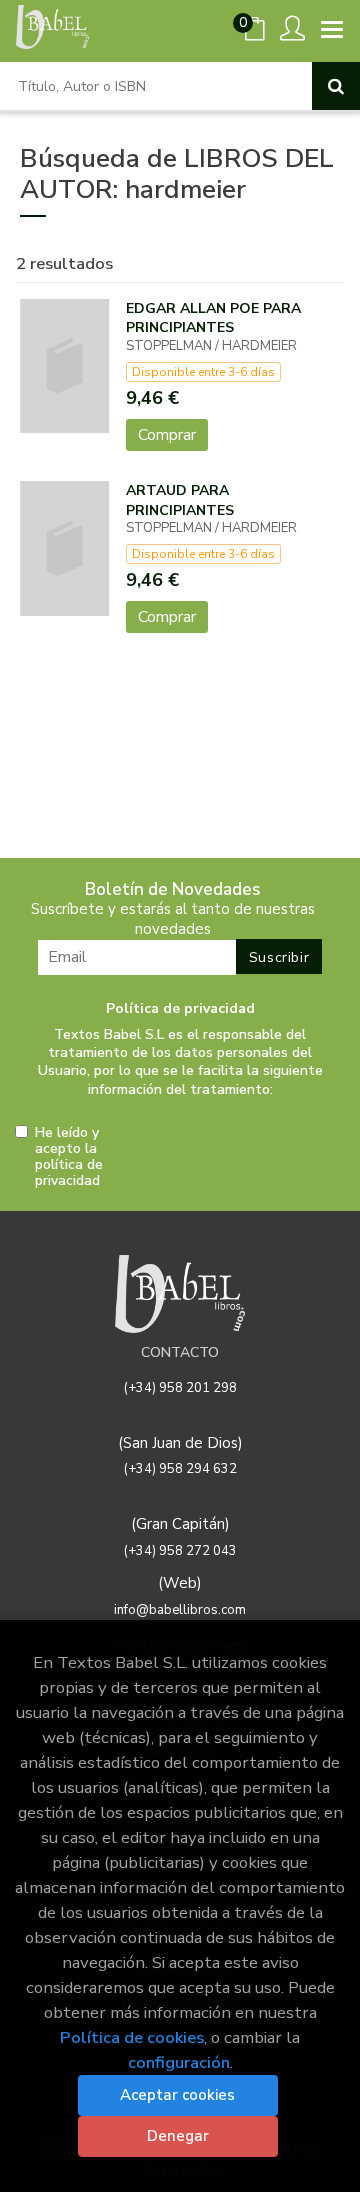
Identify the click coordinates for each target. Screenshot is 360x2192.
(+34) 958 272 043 (180, 1551)
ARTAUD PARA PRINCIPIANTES (180, 500)
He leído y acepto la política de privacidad (69, 1157)
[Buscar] (336, 86)
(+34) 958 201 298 (180, 1388)
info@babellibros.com (180, 1610)
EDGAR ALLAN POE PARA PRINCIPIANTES (213, 318)
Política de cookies (132, 2037)
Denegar (178, 2136)
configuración (179, 2062)
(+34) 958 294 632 (180, 1469)
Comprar (167, 435)
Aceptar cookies (177, 2095)
